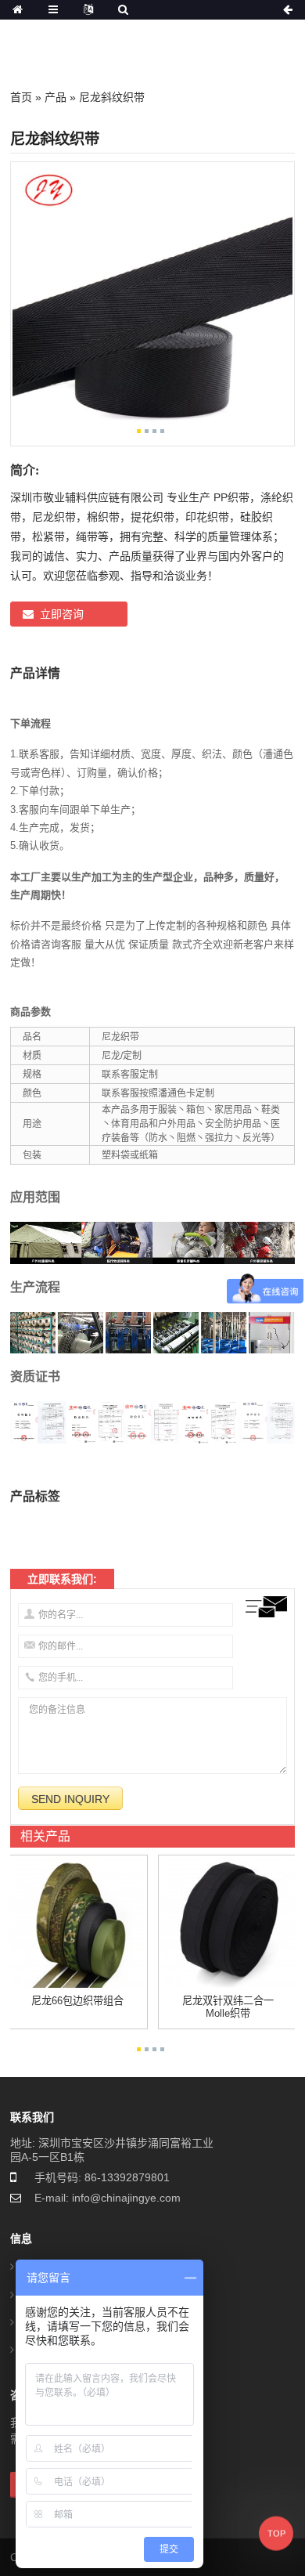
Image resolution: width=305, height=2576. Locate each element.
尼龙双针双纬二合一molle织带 (228, 2007)
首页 (21, 97)
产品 (56, 97)
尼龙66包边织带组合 (77, 2001)
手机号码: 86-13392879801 (102, 2177)
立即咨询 (62, 614)
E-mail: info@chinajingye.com (108, 2198)
